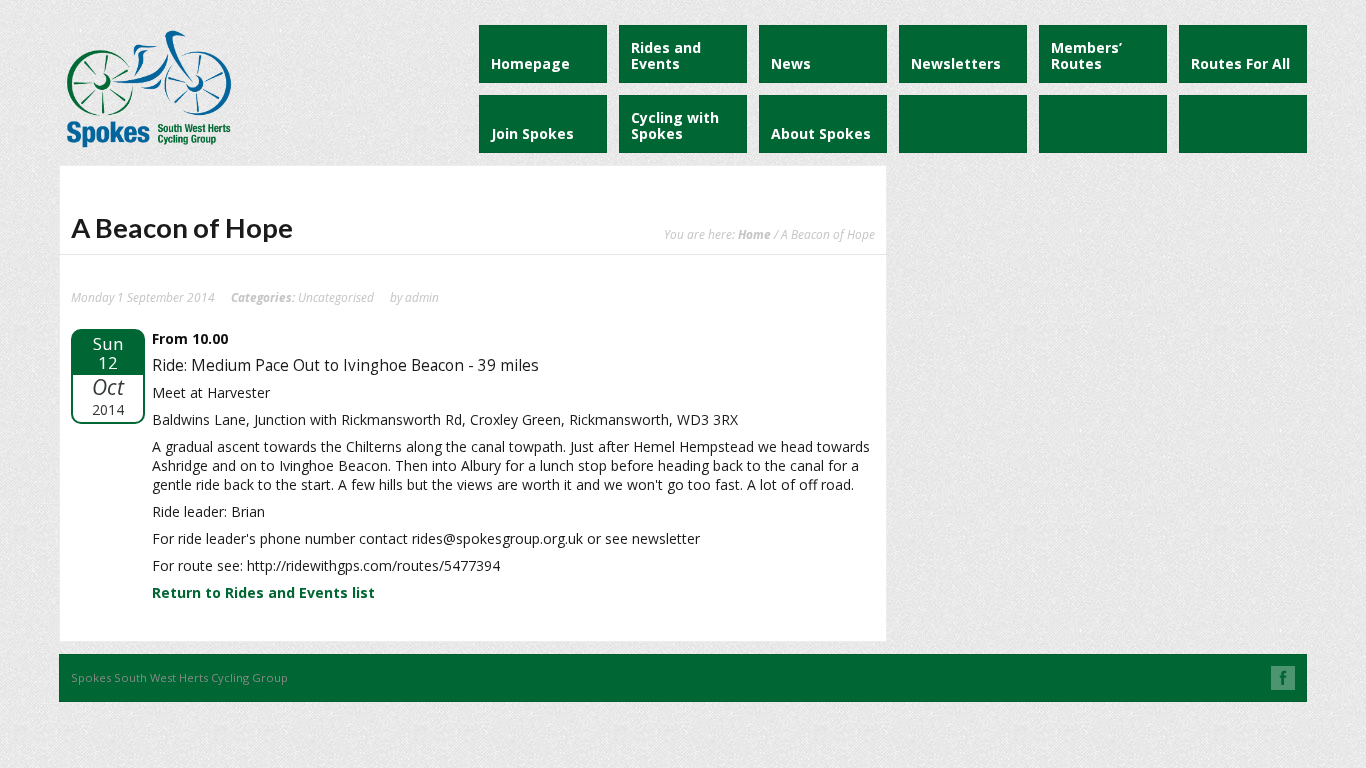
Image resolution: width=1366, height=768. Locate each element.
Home (754, 234)
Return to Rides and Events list (263, 592)
